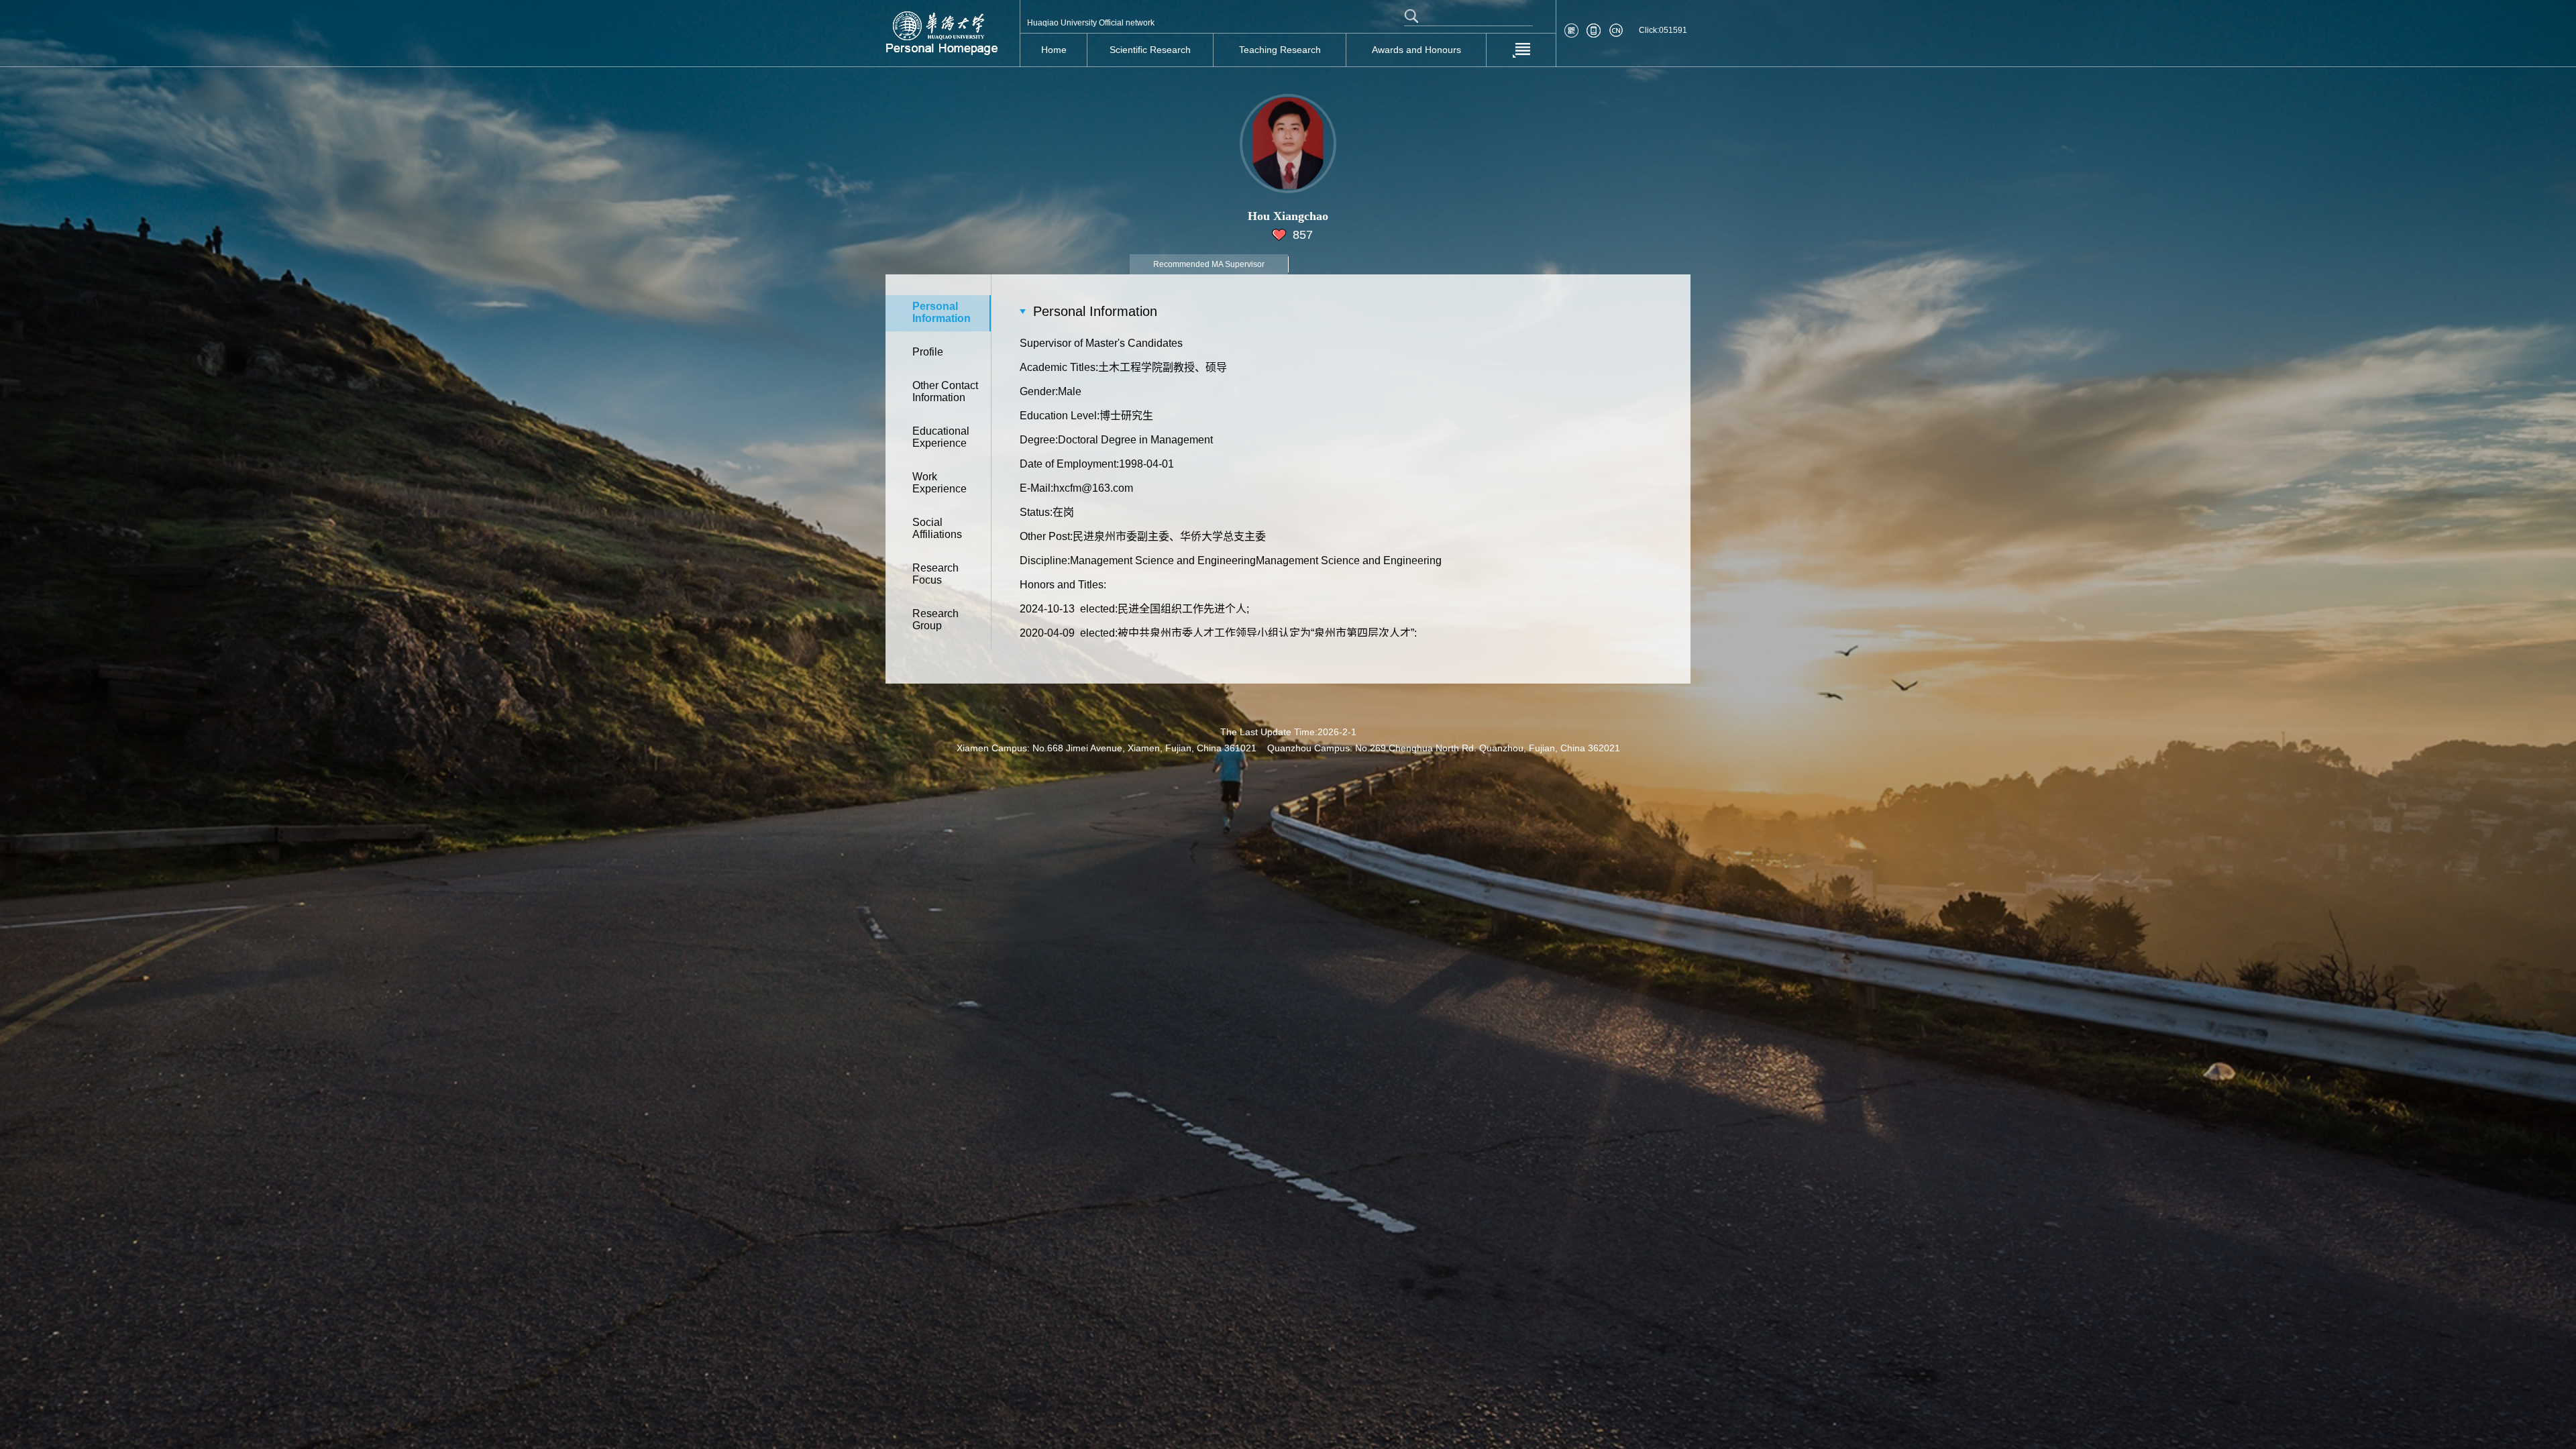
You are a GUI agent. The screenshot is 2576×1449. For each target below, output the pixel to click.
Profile (928, 352)
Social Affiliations (937, 528)
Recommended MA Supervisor (1209, 264)
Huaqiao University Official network (1091, 23)
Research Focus (935, 574)
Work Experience (940, 483)
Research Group (935, 620)
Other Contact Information (945, 391)
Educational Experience (941, 437)
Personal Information (942, 312)
